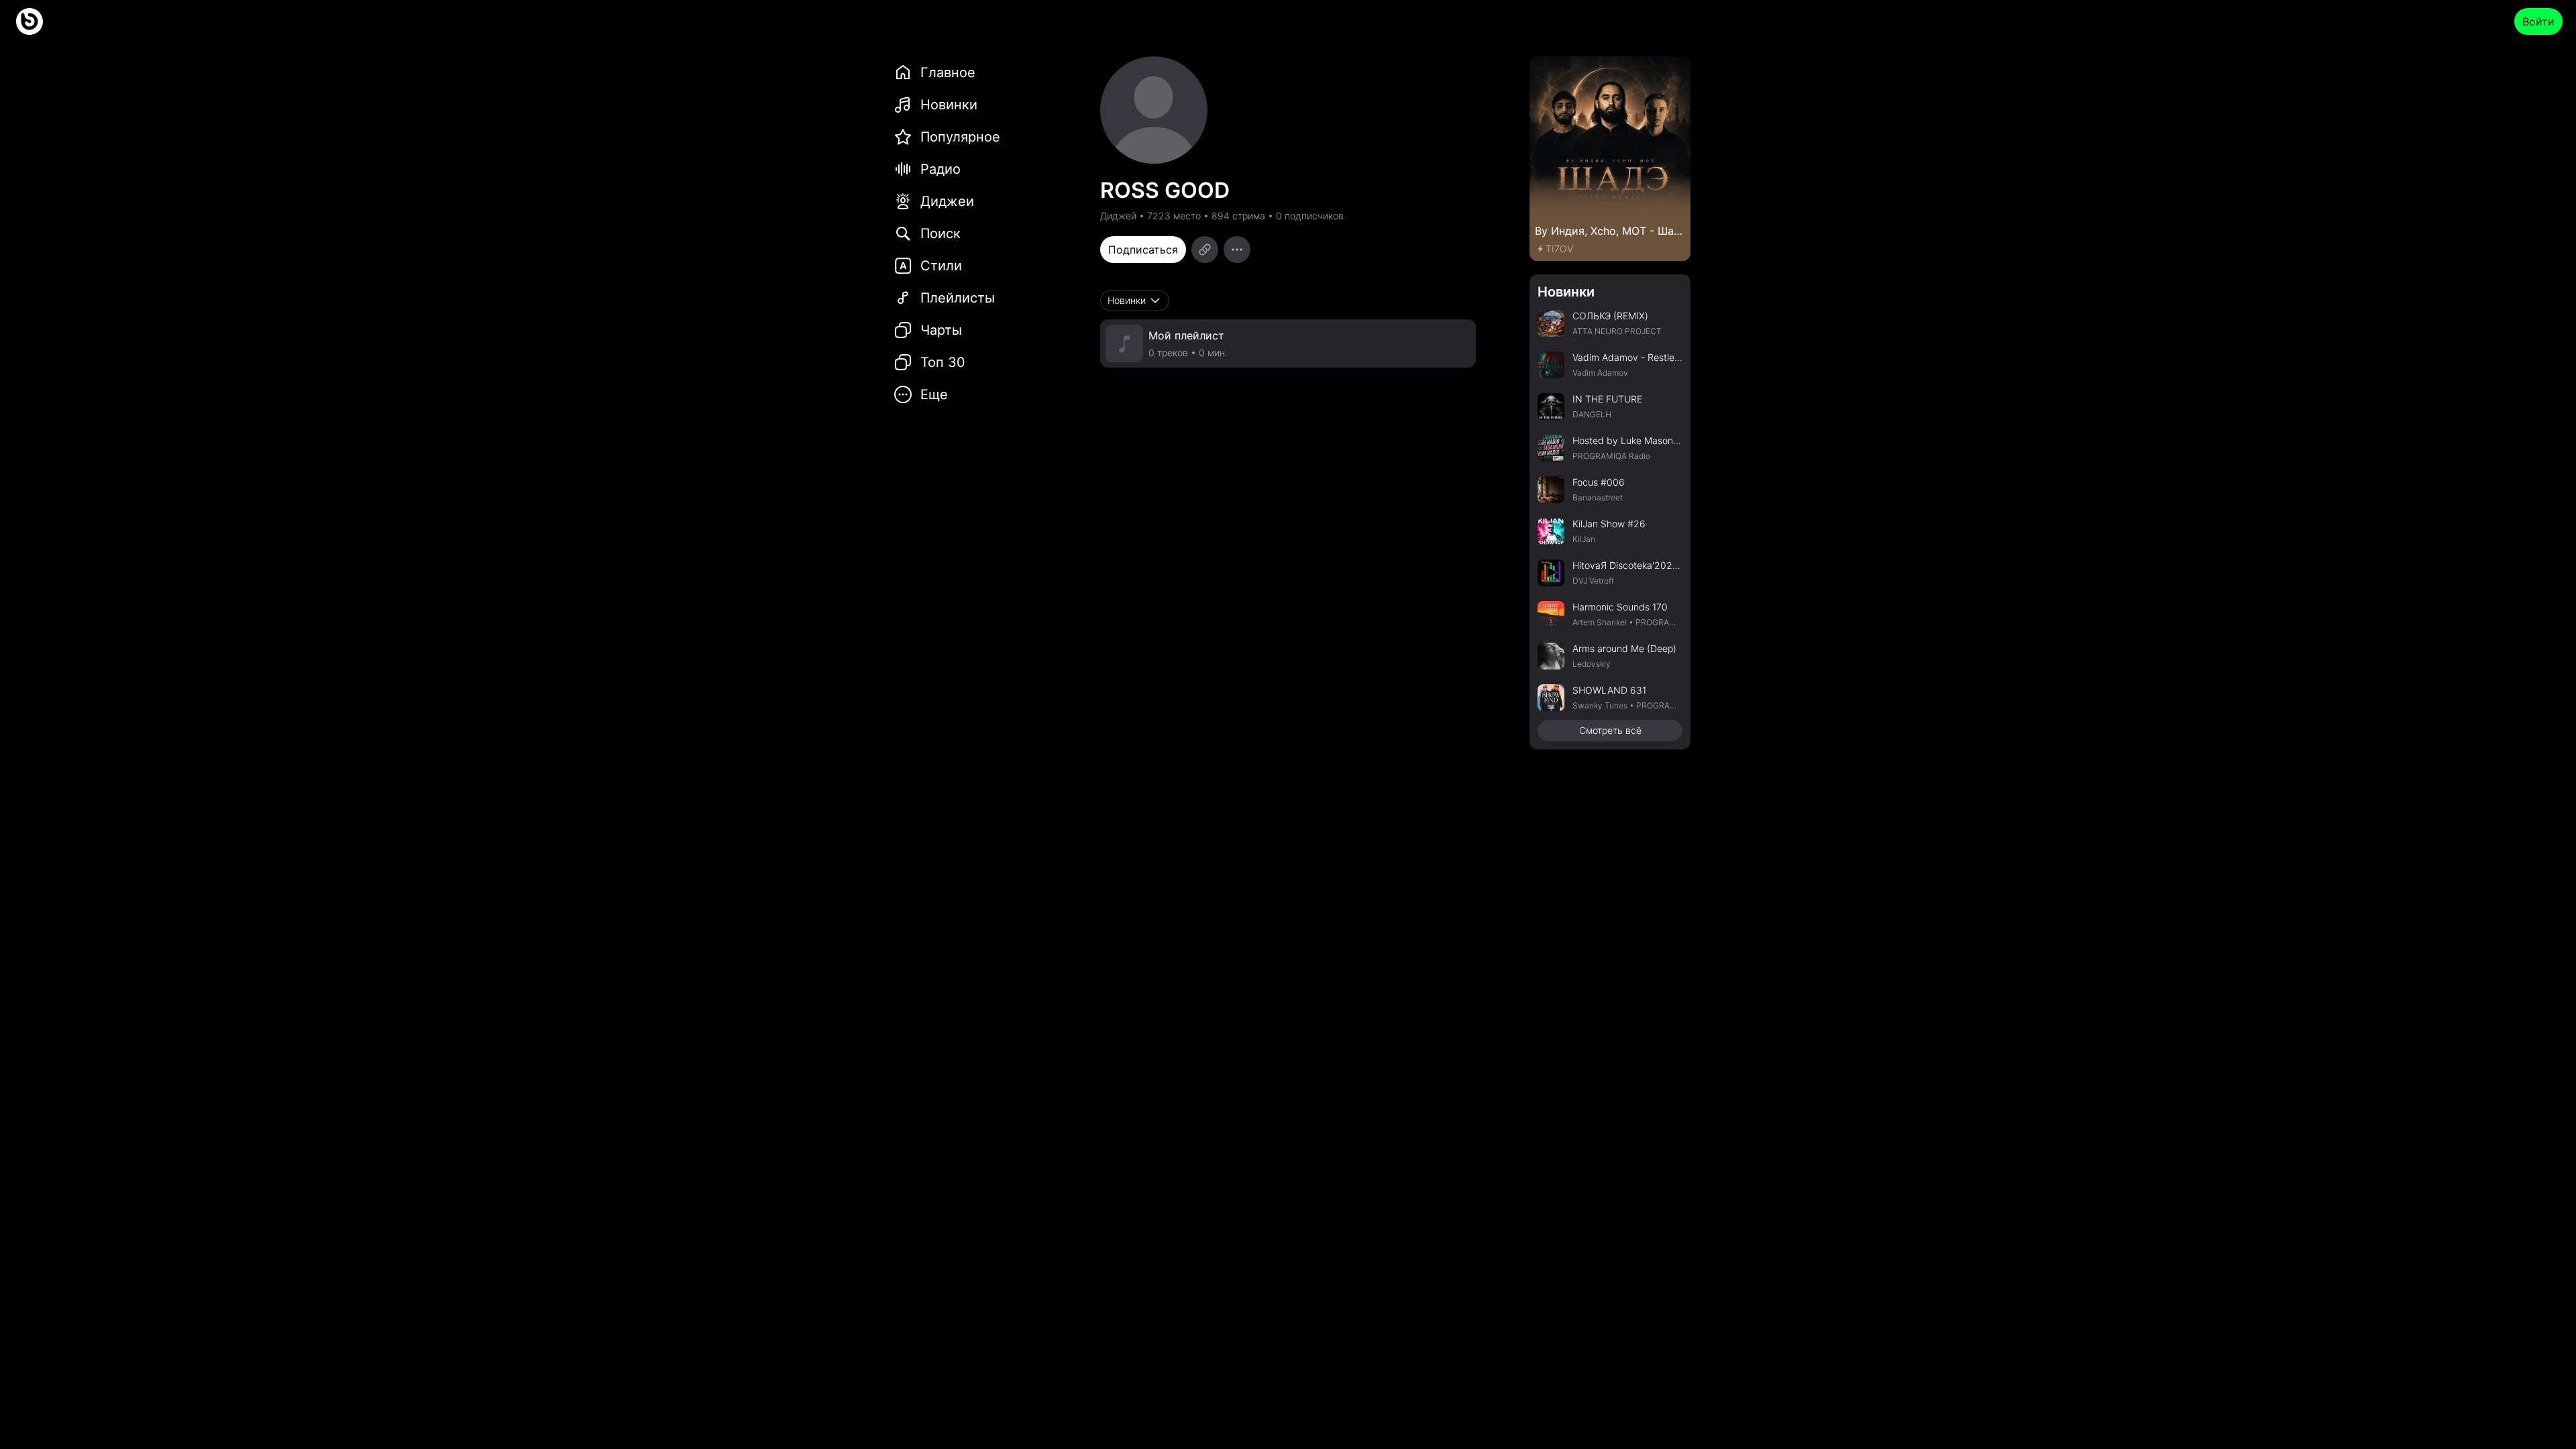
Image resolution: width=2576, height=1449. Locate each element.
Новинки (1566, 292)
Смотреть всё (1610, 730)
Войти (2538, 21)
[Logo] (30, 21)
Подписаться (1143, 250)
